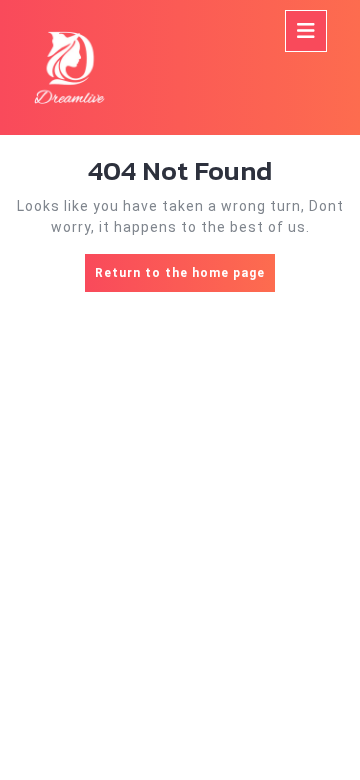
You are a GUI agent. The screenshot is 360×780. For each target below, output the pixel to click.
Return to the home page (185, 278)
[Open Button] (306, 31)
